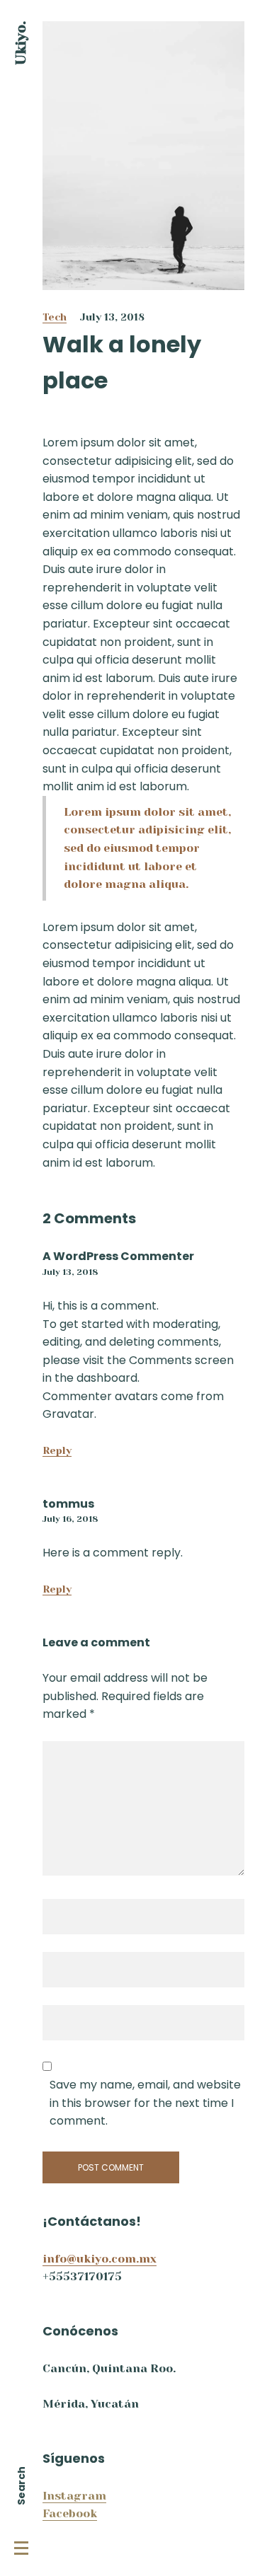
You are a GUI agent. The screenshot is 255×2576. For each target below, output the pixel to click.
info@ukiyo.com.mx (100, 2259)
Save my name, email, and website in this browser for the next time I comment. (145, 2103)
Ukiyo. (21, 43)
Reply (57, 1450)
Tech (55, 317)
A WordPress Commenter (118, 1256)
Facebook (70, 2513)
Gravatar (68, 1414)
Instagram (74, 2496)
